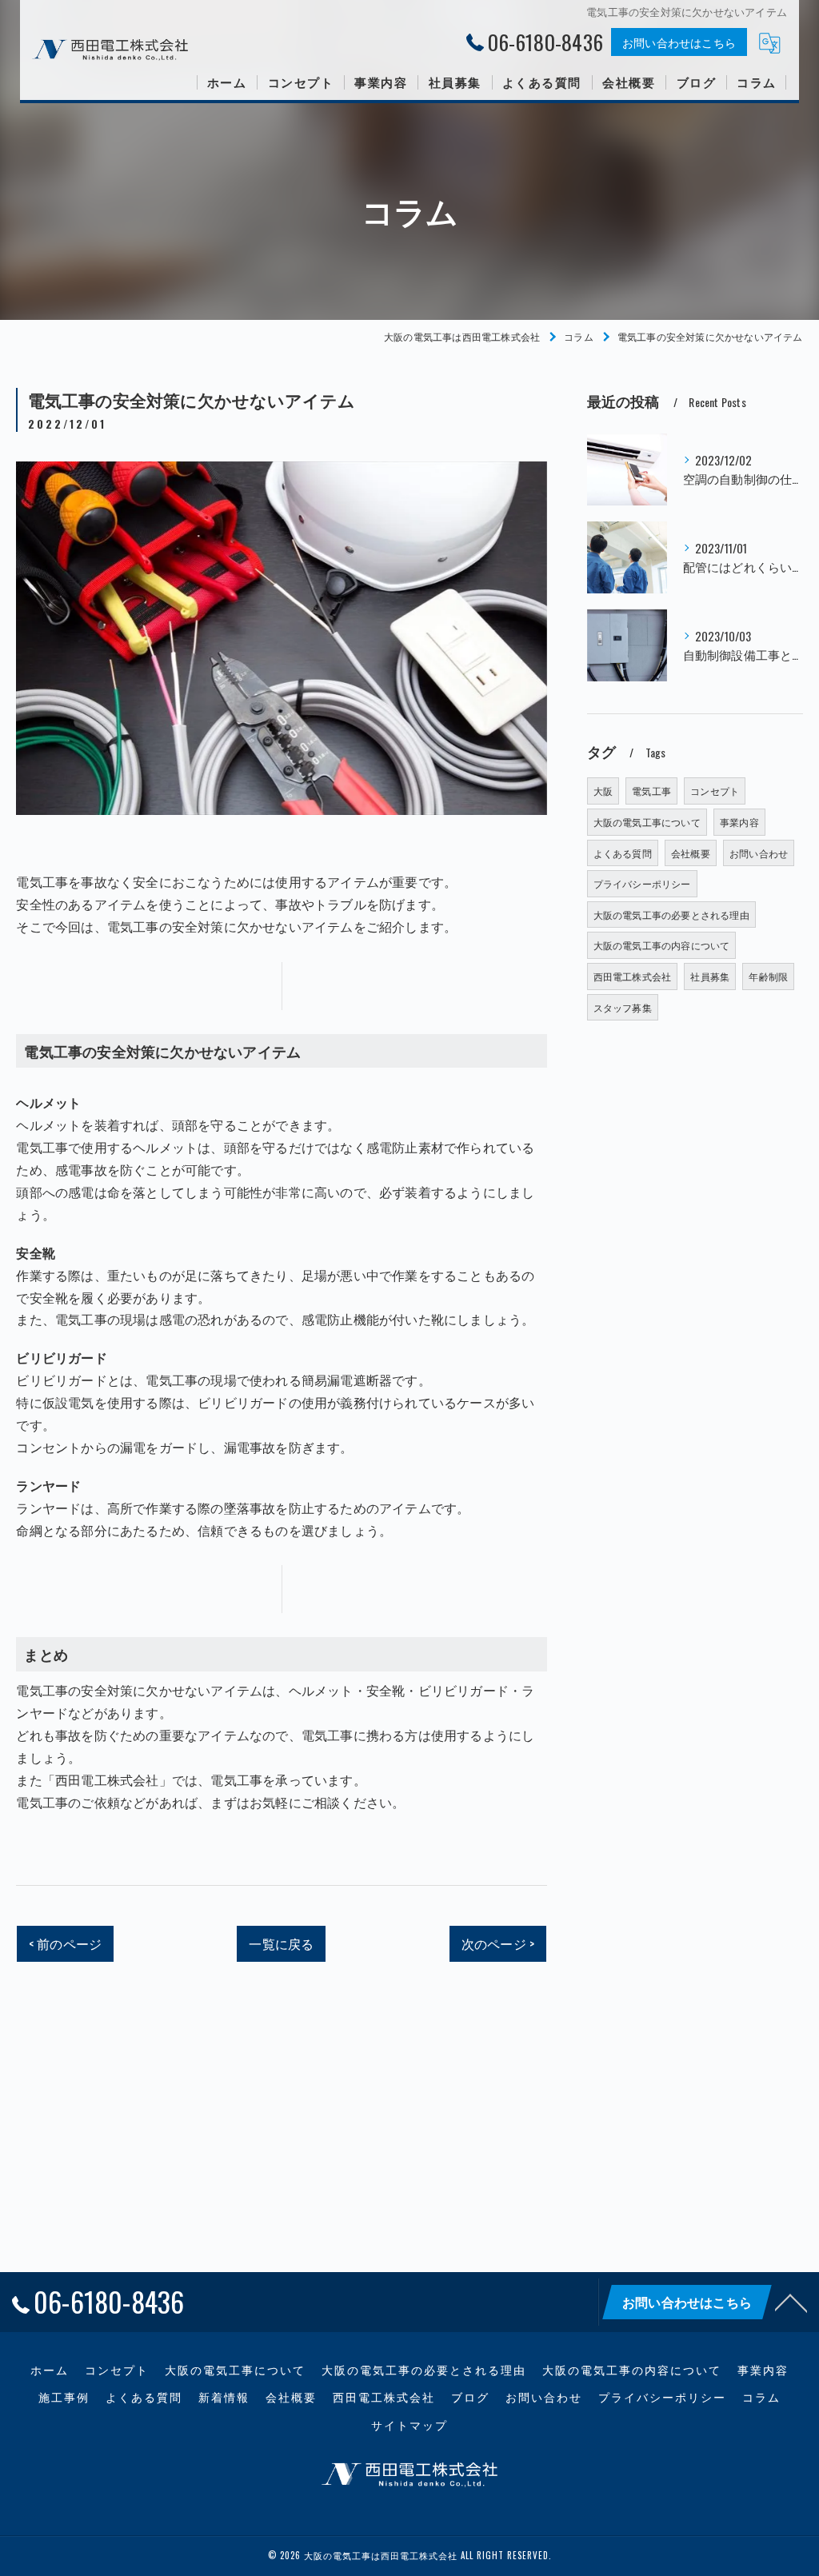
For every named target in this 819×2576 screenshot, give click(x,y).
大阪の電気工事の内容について (662, 945)
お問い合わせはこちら (679, 42)
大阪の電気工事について (647, 822)
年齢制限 (768, 976)
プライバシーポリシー (642, 883)
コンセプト (715, 791)
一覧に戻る (281, 1943)
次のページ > (498, 1943)
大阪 (603, 791)
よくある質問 (623, 853)
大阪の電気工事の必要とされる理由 (671, 915)
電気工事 (651, 791)
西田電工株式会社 (633, 976)
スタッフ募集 (623, 1007)
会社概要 (691, 853)
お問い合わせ (759, 853)
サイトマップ (409, 2425)
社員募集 (710, 976)
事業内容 (739, 822)
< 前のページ (65, 1943)
